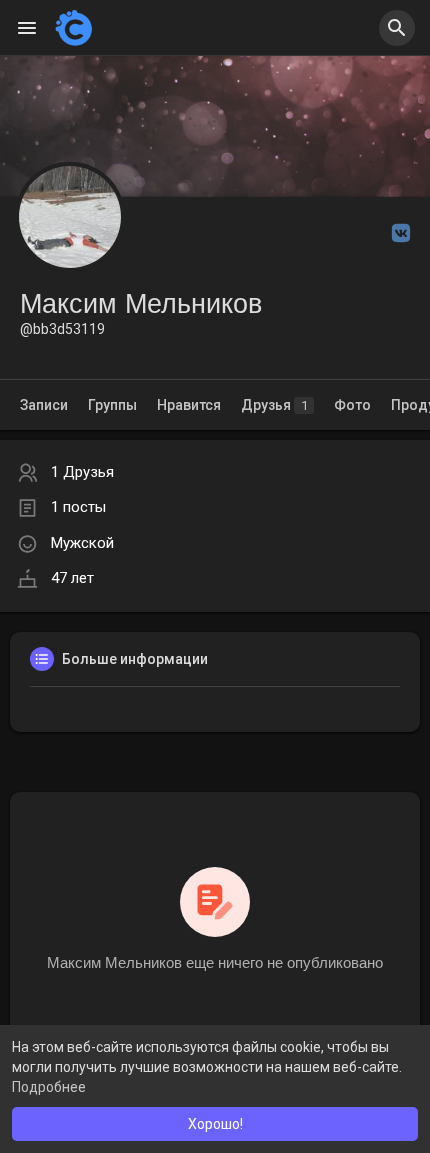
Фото (352, 405)
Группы (112, 405)
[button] (397, 28)
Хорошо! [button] (215, 1124)
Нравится (189, 405)
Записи (44, 405)
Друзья (274, 405)
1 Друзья (82, 472)
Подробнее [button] (49, 1087)
